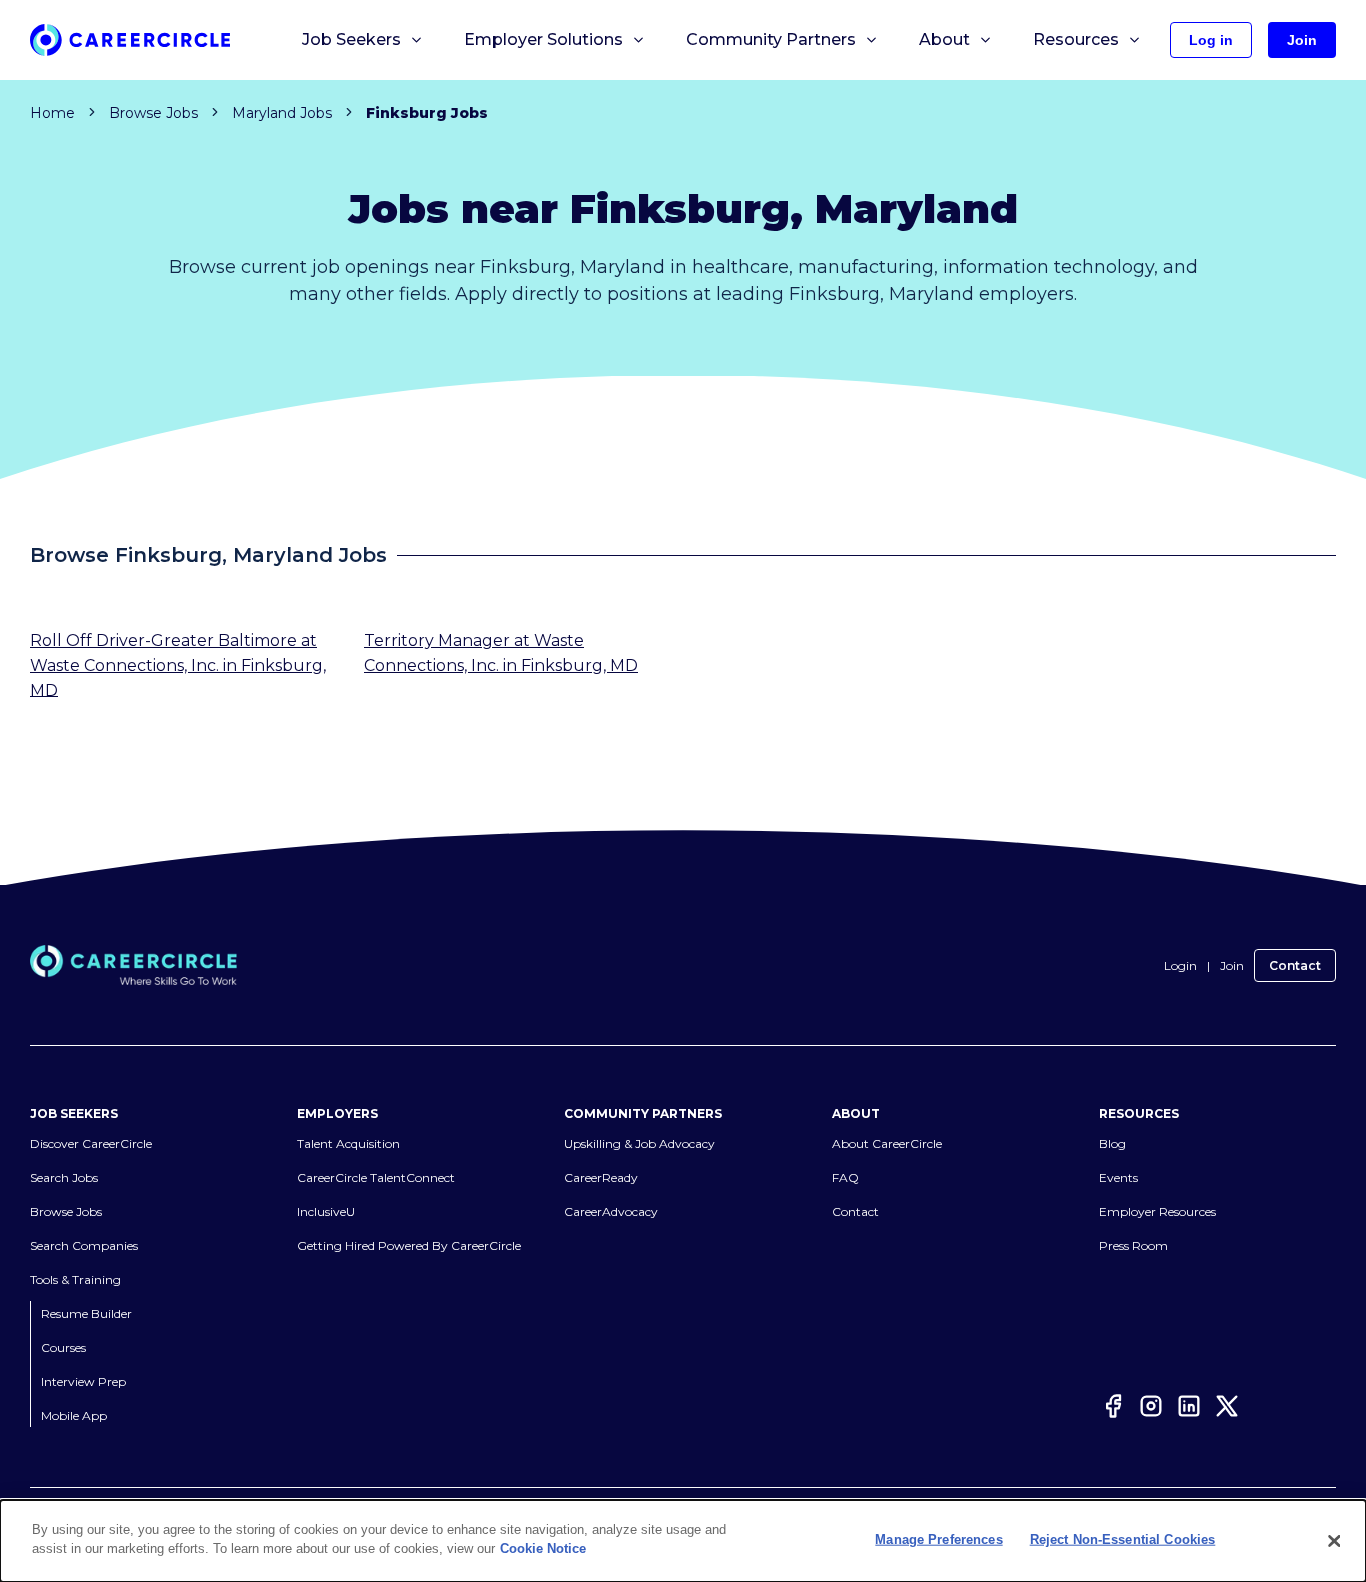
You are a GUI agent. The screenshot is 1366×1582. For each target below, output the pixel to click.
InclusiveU (326, 1212)
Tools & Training (75, 1280)
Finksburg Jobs (427, 113)
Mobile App (74, 1416)
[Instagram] (1151, 1409)
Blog (1112, 1144)
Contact (1295, 965)
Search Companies (84, 1246)
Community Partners (771, 39)
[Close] (1334, 1541)
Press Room (1133, 1246)
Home (52, 113)
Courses (63, 1348)
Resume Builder (86, 1314)
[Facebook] (1113, 1409)
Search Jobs (64, 1178)
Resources (1076, 39)
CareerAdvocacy (611, 1212)
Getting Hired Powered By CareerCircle (409, 1246)
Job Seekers (351, 39)
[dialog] (683, 1541)
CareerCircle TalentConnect (376, 1178)
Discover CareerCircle (91, 1144)
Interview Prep (83, 1382)
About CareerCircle (887, 1144)
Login (1180, 965)
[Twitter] (1227, 1409)
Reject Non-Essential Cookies (1123, 1539)
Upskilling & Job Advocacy (639, 1144)
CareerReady (601, 1178)
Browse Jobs (153, 113)
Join (1232, 965)
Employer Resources (1157, 1212)
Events (1118, 1178)
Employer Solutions (543, 39)
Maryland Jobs (282, 113)
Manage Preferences (938, 1539)
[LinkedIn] (1189, 1409)
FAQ (845, 1178)
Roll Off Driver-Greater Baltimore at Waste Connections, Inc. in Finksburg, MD (178, 665)
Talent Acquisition (348, 1144)
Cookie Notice (543, 1548)
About (944, 39)
